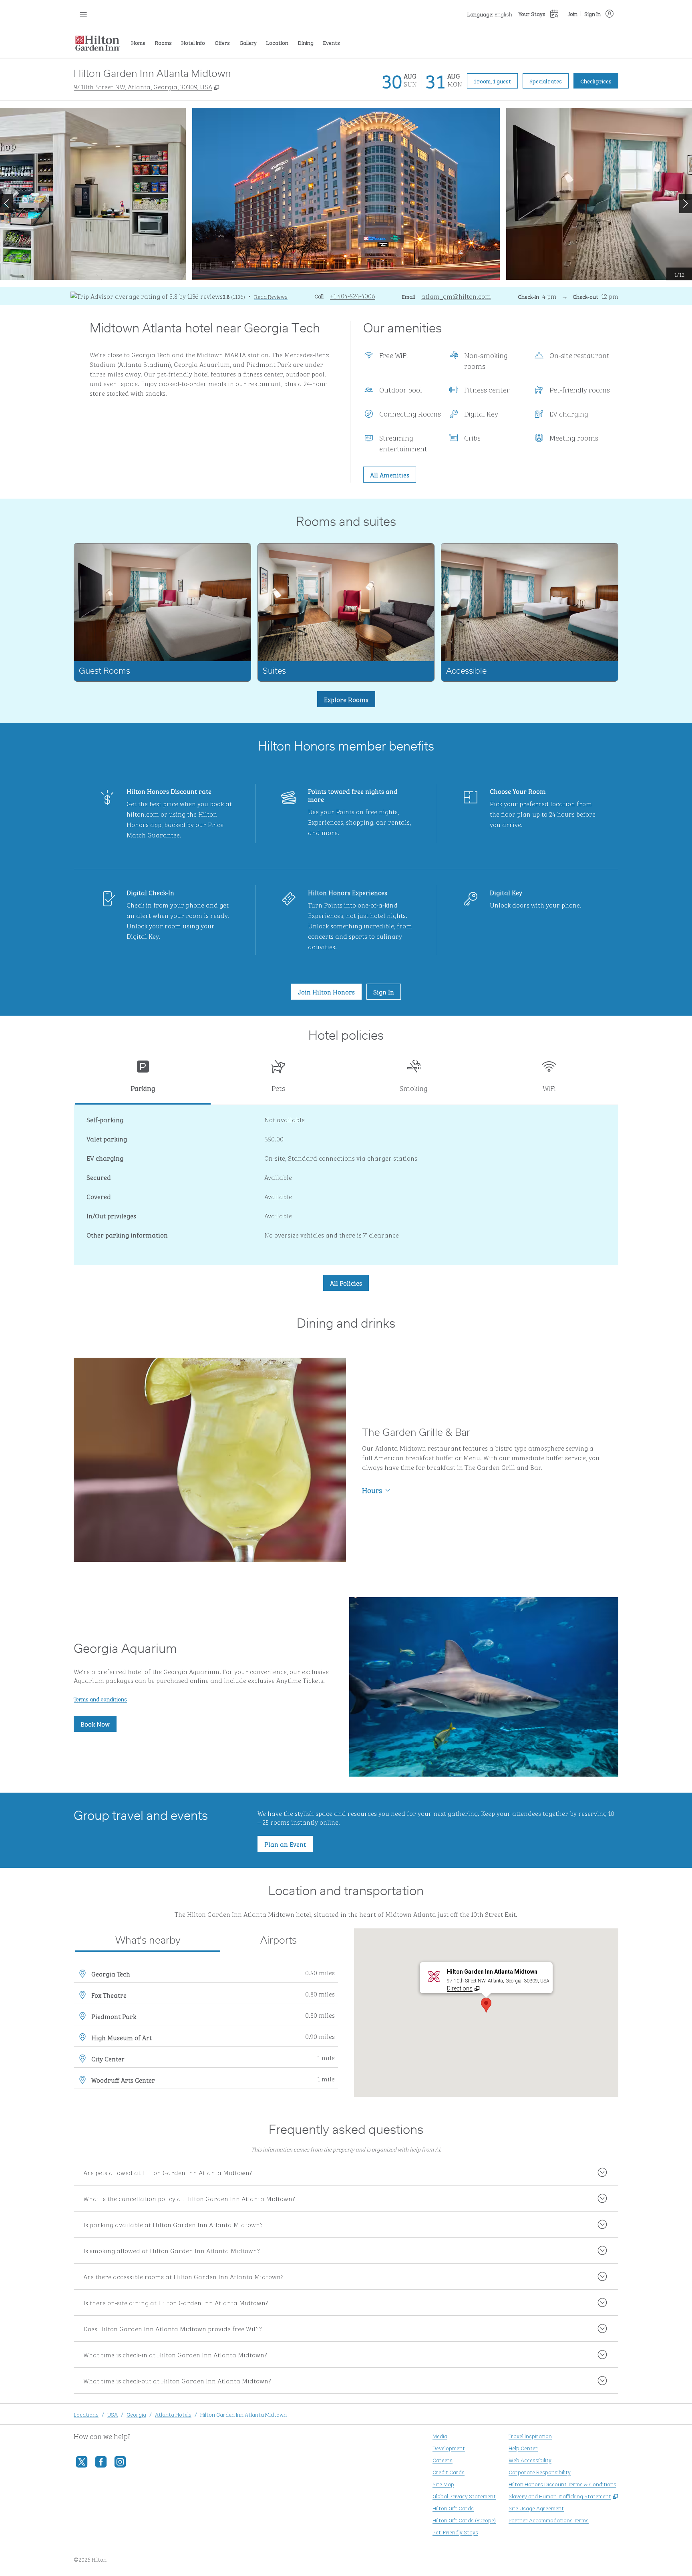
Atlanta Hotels (173, 2414)
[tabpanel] (346, 1185)
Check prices (599, 80)
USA (113, 2414)
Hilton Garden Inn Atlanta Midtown (243, 2414)
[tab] (143, 1079)
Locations (86, 2414)
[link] (353, 296)
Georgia (136, 2414)
